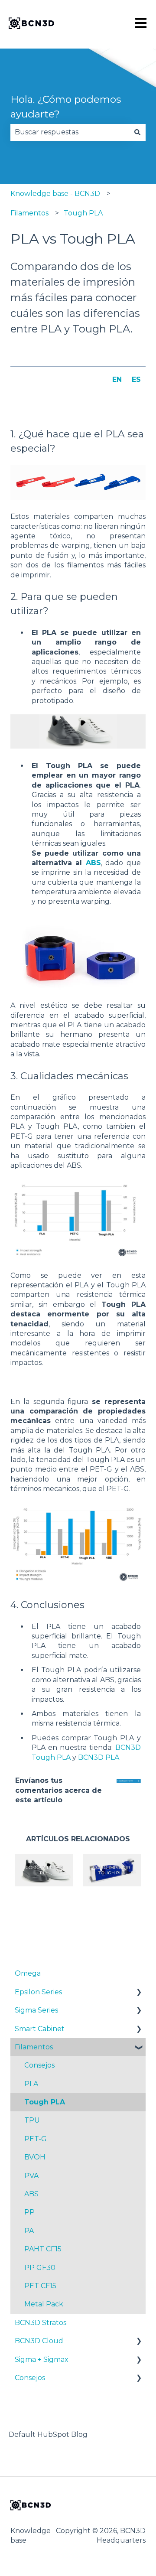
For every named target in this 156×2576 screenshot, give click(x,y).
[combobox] (70, 132)
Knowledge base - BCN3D (55, 194)
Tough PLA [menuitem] (45, 2102)
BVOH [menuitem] (35, 2157)
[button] (139, 1993)
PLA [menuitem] (31, 2084)
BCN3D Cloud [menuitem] (39, 2341)
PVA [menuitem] (31, 2176)
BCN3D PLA (99, 1757)
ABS (93, 863)
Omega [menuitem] (28, 1973)
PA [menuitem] (29, 2231)
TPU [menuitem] (32, 2120)
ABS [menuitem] (31, 2194)
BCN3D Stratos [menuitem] (41, 2323)
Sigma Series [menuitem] (36, 2010)
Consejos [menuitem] (39, 2065)
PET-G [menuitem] (36, 2139)
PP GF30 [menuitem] (40, 2268)
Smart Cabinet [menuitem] (40, 2029)
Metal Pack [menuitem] (44, 2304)
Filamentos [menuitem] (34, 2047)
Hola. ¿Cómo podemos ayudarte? (66, 107)
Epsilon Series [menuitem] (38, 1992)
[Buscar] (137, 132)
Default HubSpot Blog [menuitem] (48, 2434)
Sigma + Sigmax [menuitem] (42, 2359)
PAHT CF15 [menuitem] (43, 2249)
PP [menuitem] (29, 2212)
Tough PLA (83, 213)
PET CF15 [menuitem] (40, 2286)
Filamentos (29, 213)
